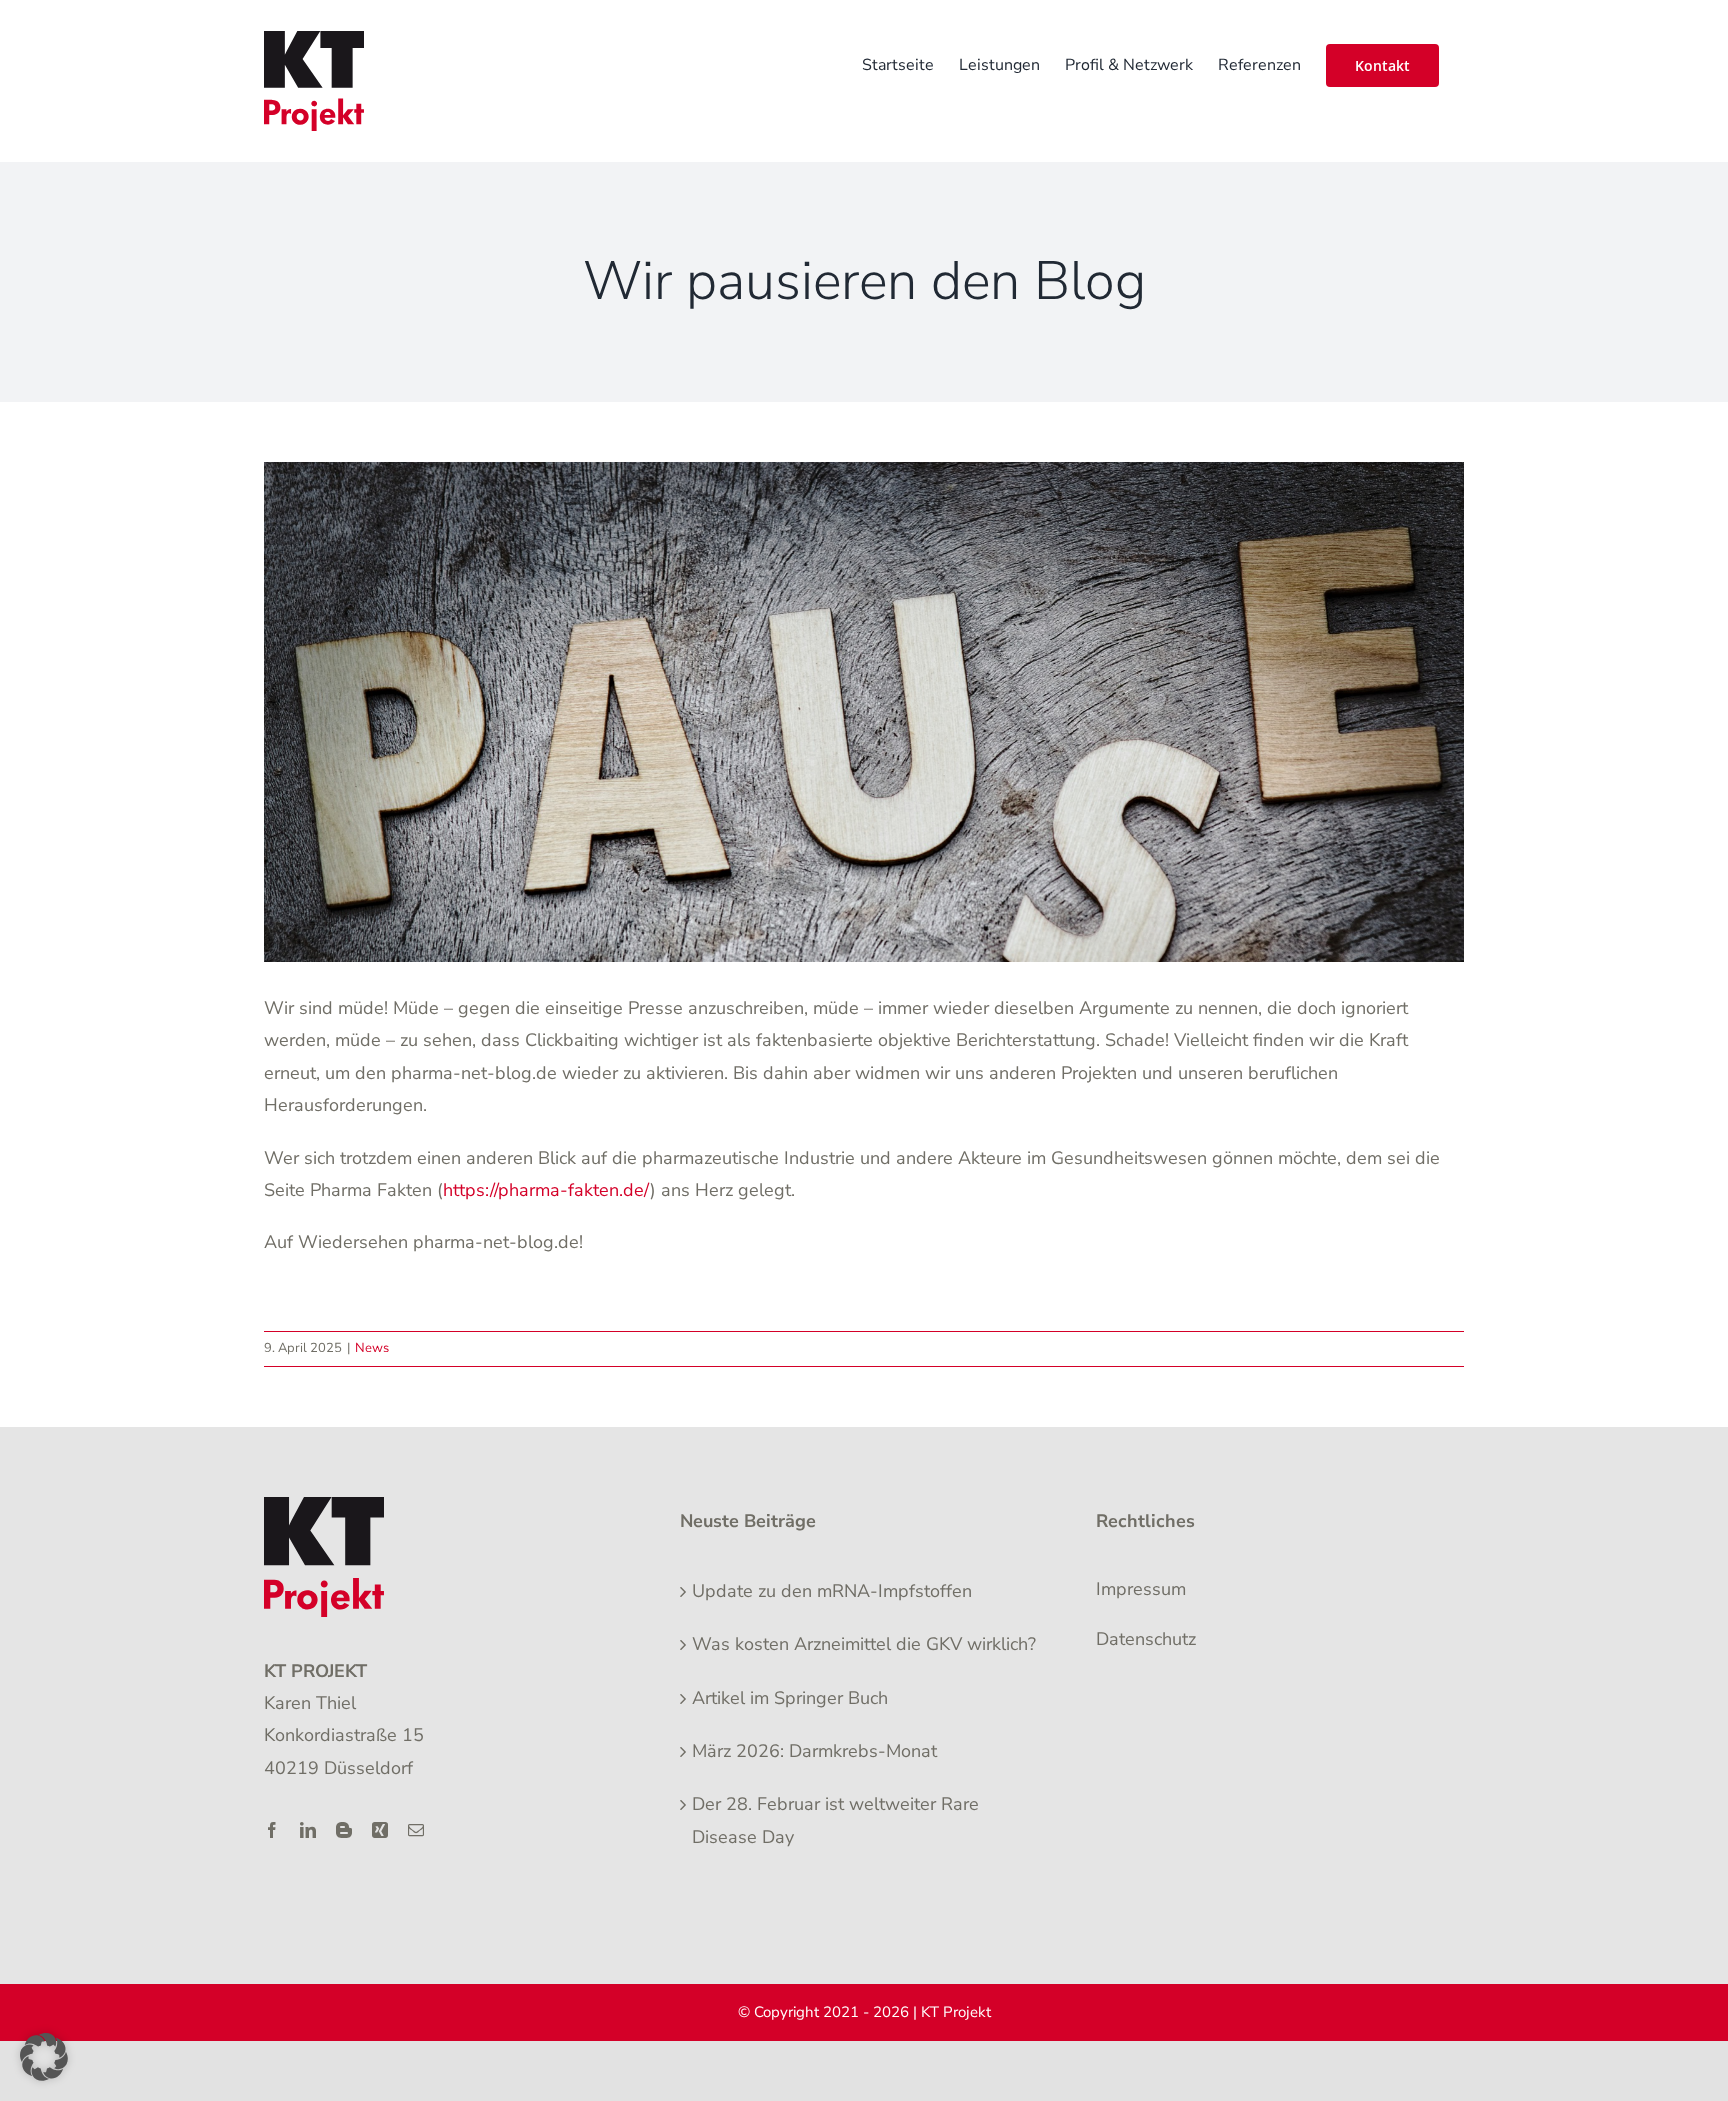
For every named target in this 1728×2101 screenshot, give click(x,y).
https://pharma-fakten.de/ (546, 1190)
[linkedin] (308, 1830)
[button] (44, 2057)
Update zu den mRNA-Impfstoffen (832, 1591)
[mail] (416, 1830)
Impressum (1141, 1589)
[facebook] (272, 1830)
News (372, 1348)
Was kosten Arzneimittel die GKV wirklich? (864, 1644)
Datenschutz (1146, 1639)
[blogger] (344, 1830)
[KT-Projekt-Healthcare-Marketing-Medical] (324, 1506)
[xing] (380, 1830)
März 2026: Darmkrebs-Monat (814, 1751)
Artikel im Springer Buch (790, 1698)
